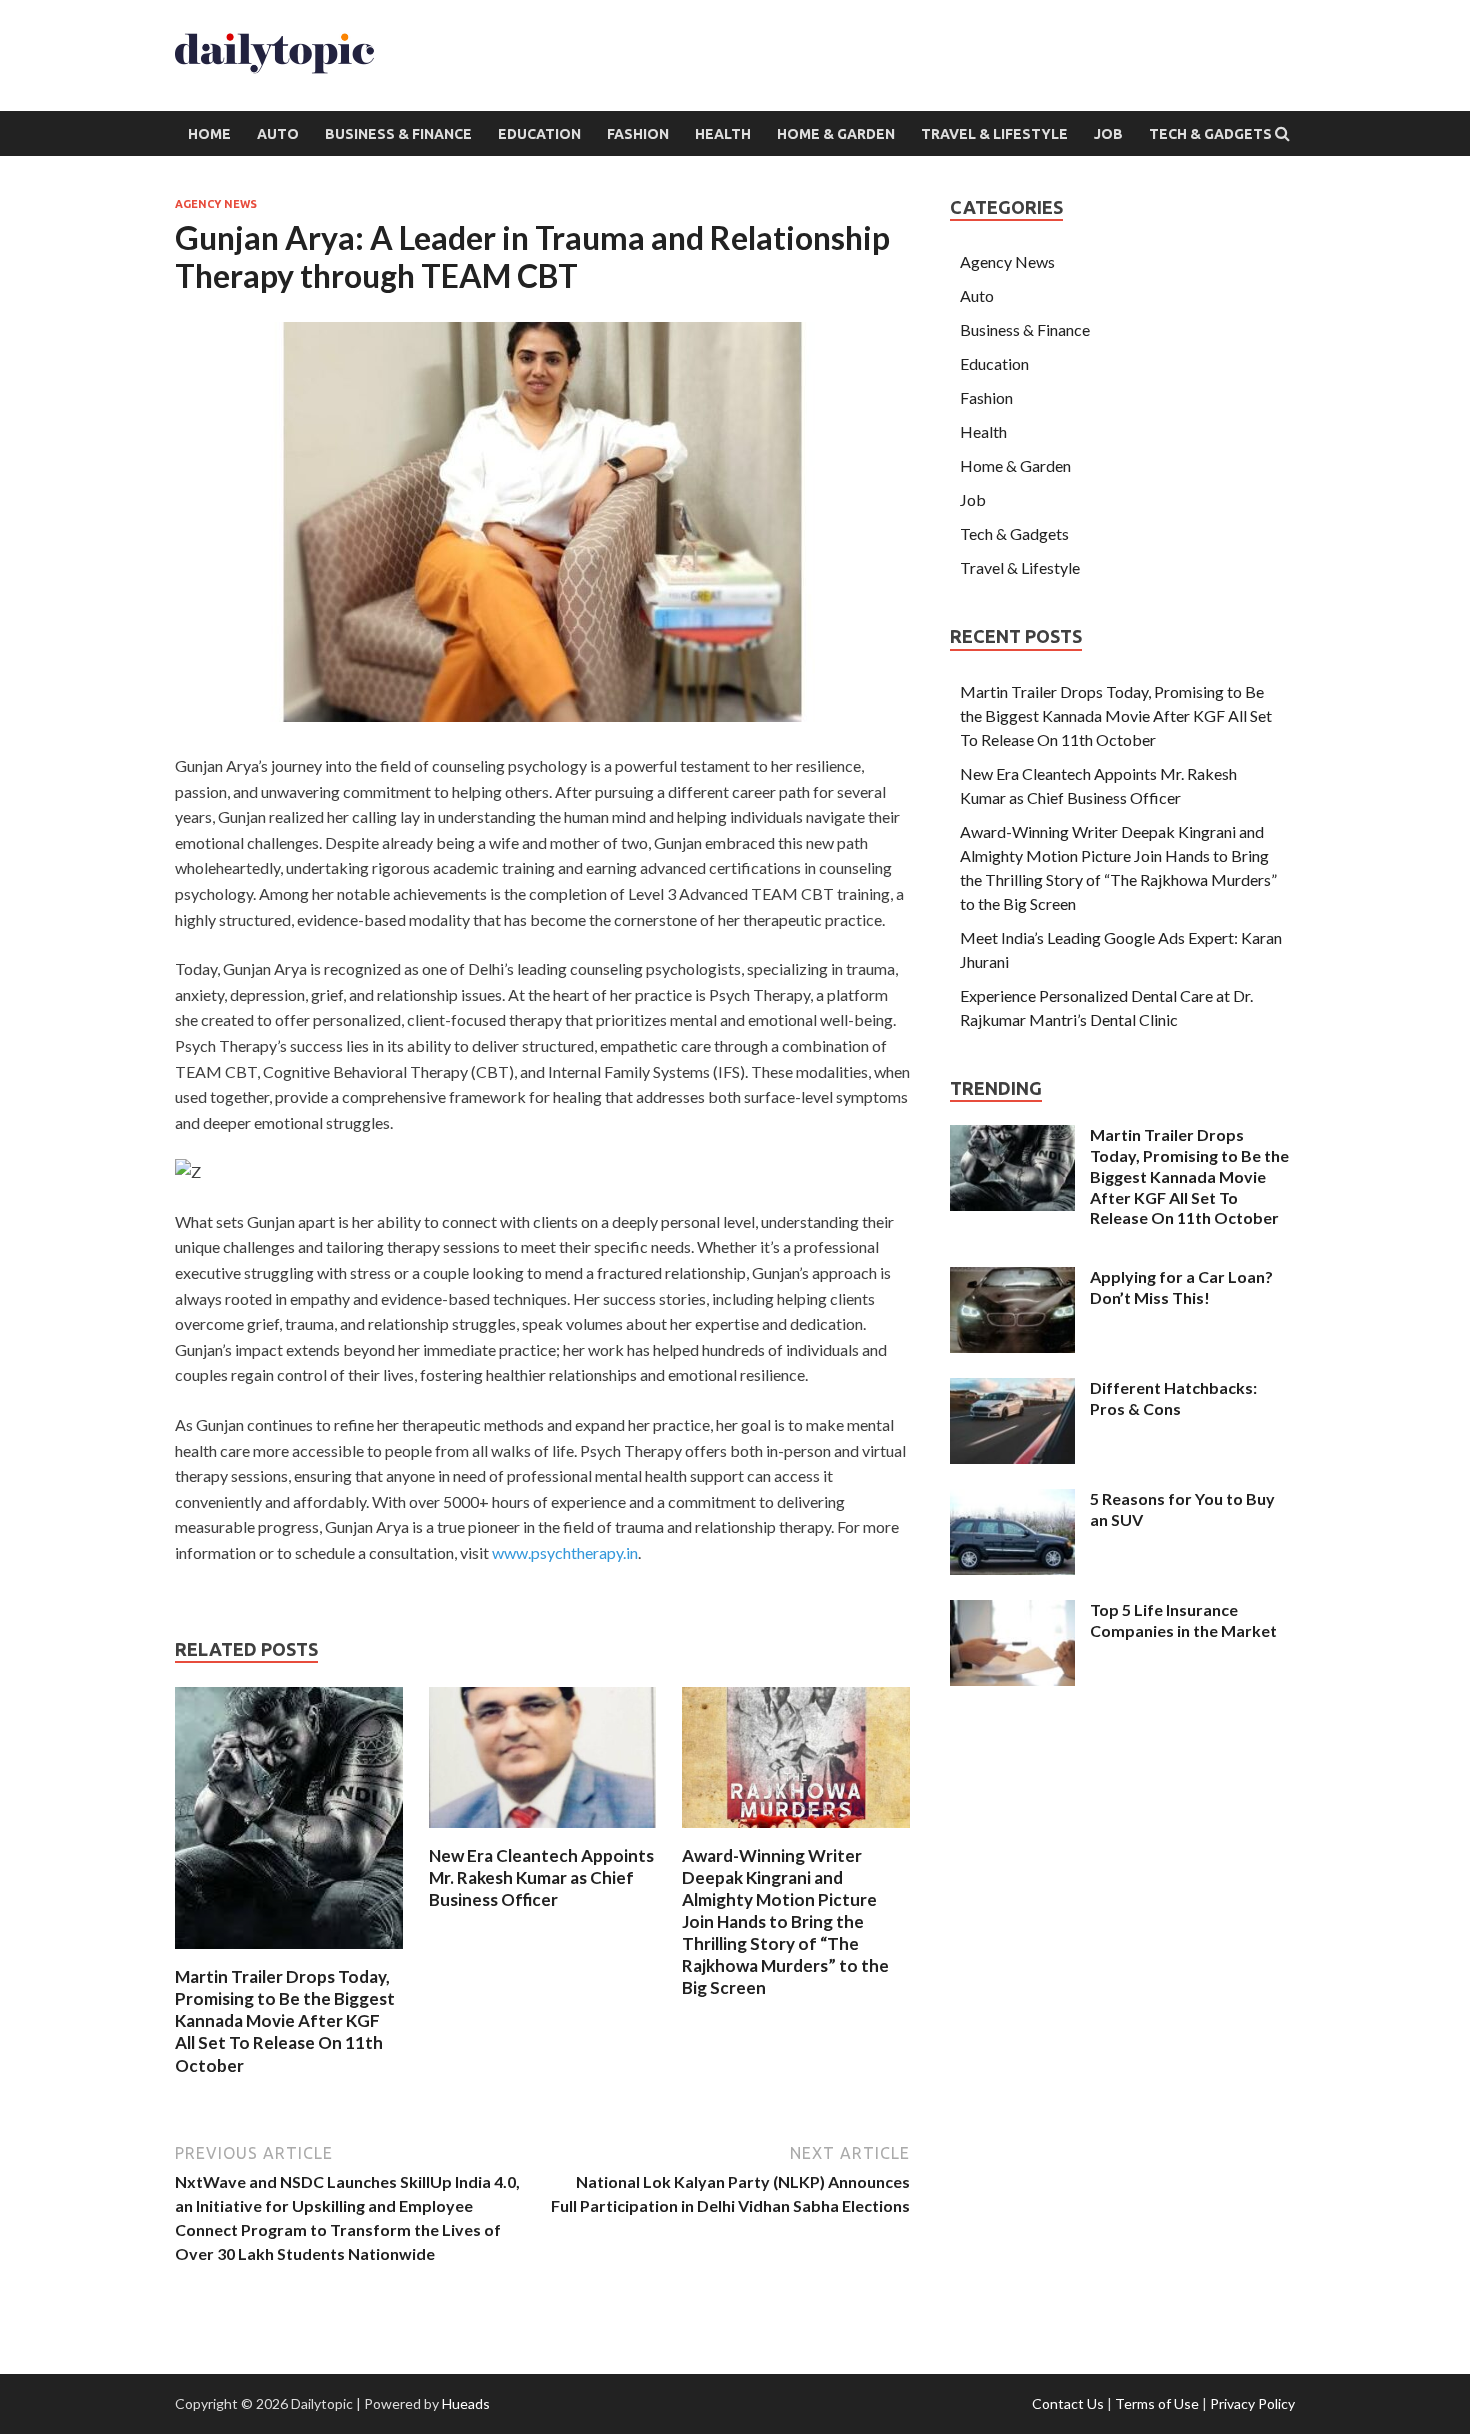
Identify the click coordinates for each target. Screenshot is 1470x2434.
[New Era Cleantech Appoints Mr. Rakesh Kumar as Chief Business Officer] (543, 1832)
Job (1108, 134)
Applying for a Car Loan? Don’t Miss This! (1181, 1287)
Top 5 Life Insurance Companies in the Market (1183, 1620)
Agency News (216, 204)
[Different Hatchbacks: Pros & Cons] (1012, 1389)
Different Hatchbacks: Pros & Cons (1173, 1398)
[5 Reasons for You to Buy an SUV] (1012, 1500)
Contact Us (1068, 2403)
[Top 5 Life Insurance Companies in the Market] (1012, 1611)
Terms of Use (1157, 2403)
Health (723, 134)
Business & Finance (398, 134)
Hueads (466, 2403)
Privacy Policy (1252, 2403)
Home (209, 134)
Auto (278, 134)
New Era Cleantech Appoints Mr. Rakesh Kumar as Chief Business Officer (541, 1877)
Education (539, 134)
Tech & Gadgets (1210, 134)
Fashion (638, 134)
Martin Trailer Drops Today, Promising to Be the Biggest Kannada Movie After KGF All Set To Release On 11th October (285, 2020)
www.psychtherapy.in (565, 1552)
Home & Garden (836, 134)
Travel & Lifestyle (994, 134)
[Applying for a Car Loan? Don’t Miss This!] (1012, 1278)
